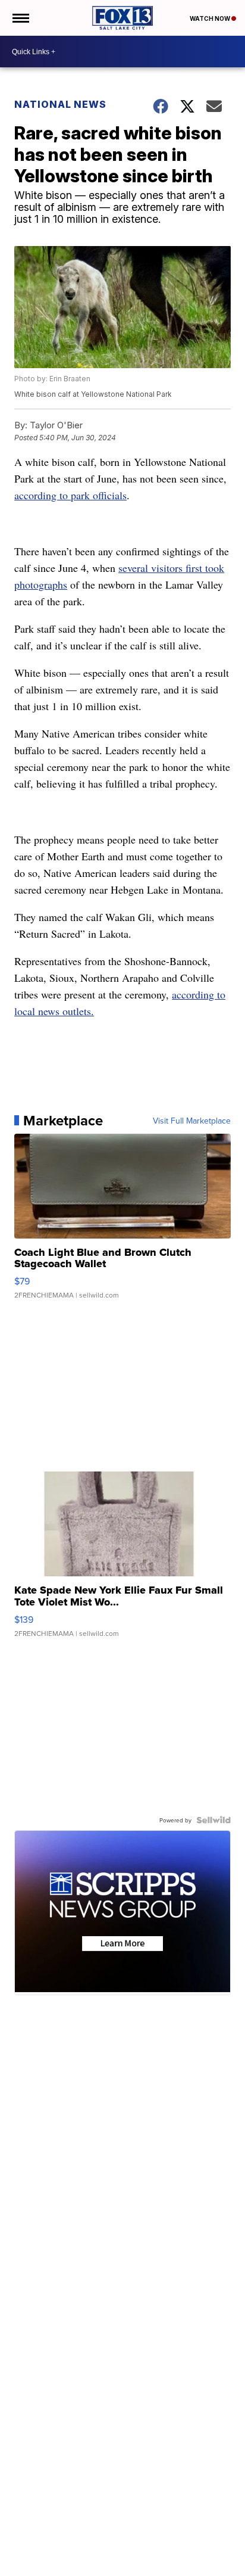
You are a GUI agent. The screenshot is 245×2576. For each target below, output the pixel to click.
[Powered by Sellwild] (213, 1820)
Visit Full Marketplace (192, 1121)
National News (60, 104)
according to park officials (70, 495)
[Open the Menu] (20, 18)
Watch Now (211, 18)
